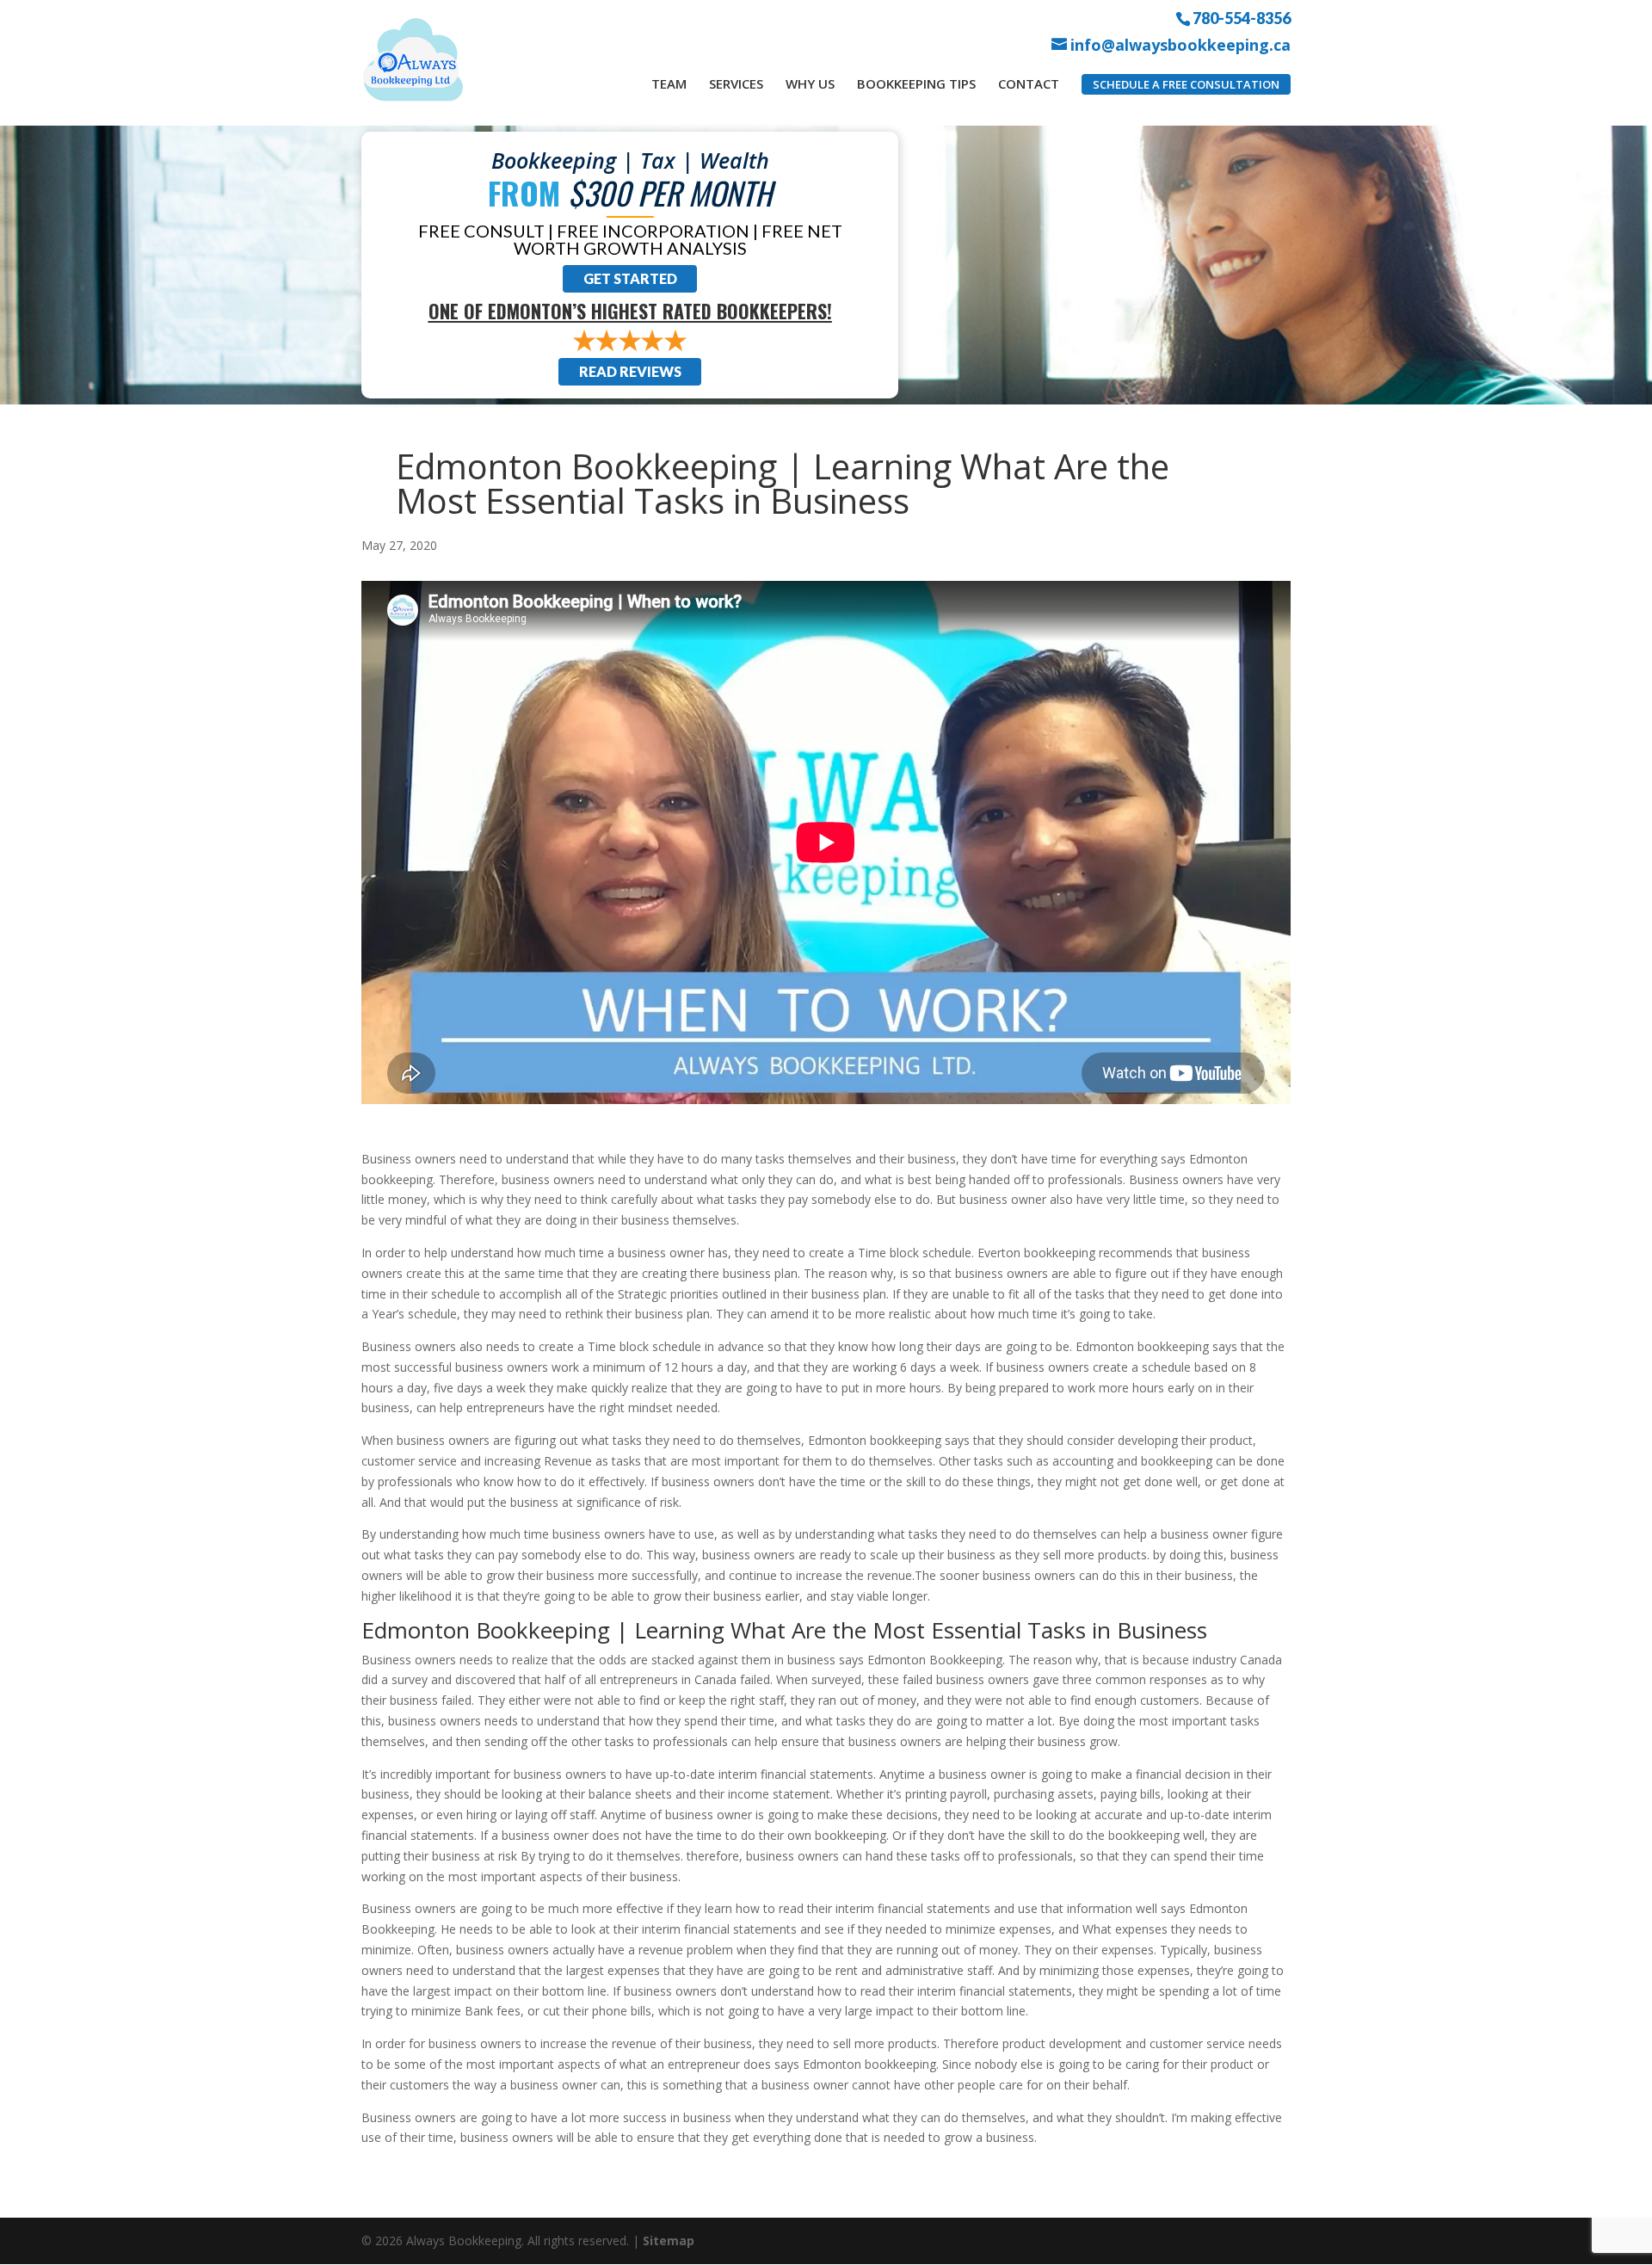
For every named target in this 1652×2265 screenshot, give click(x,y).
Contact (1029, 83)
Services (736, 83)
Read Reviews (630, 371)
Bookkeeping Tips (916, 83)
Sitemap (669, 2240)
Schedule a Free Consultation (1186, 84)
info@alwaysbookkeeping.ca (1180, 45)
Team (669, 83)
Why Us (810, 83)
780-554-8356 (1242, 17)
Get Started (630, 278)
